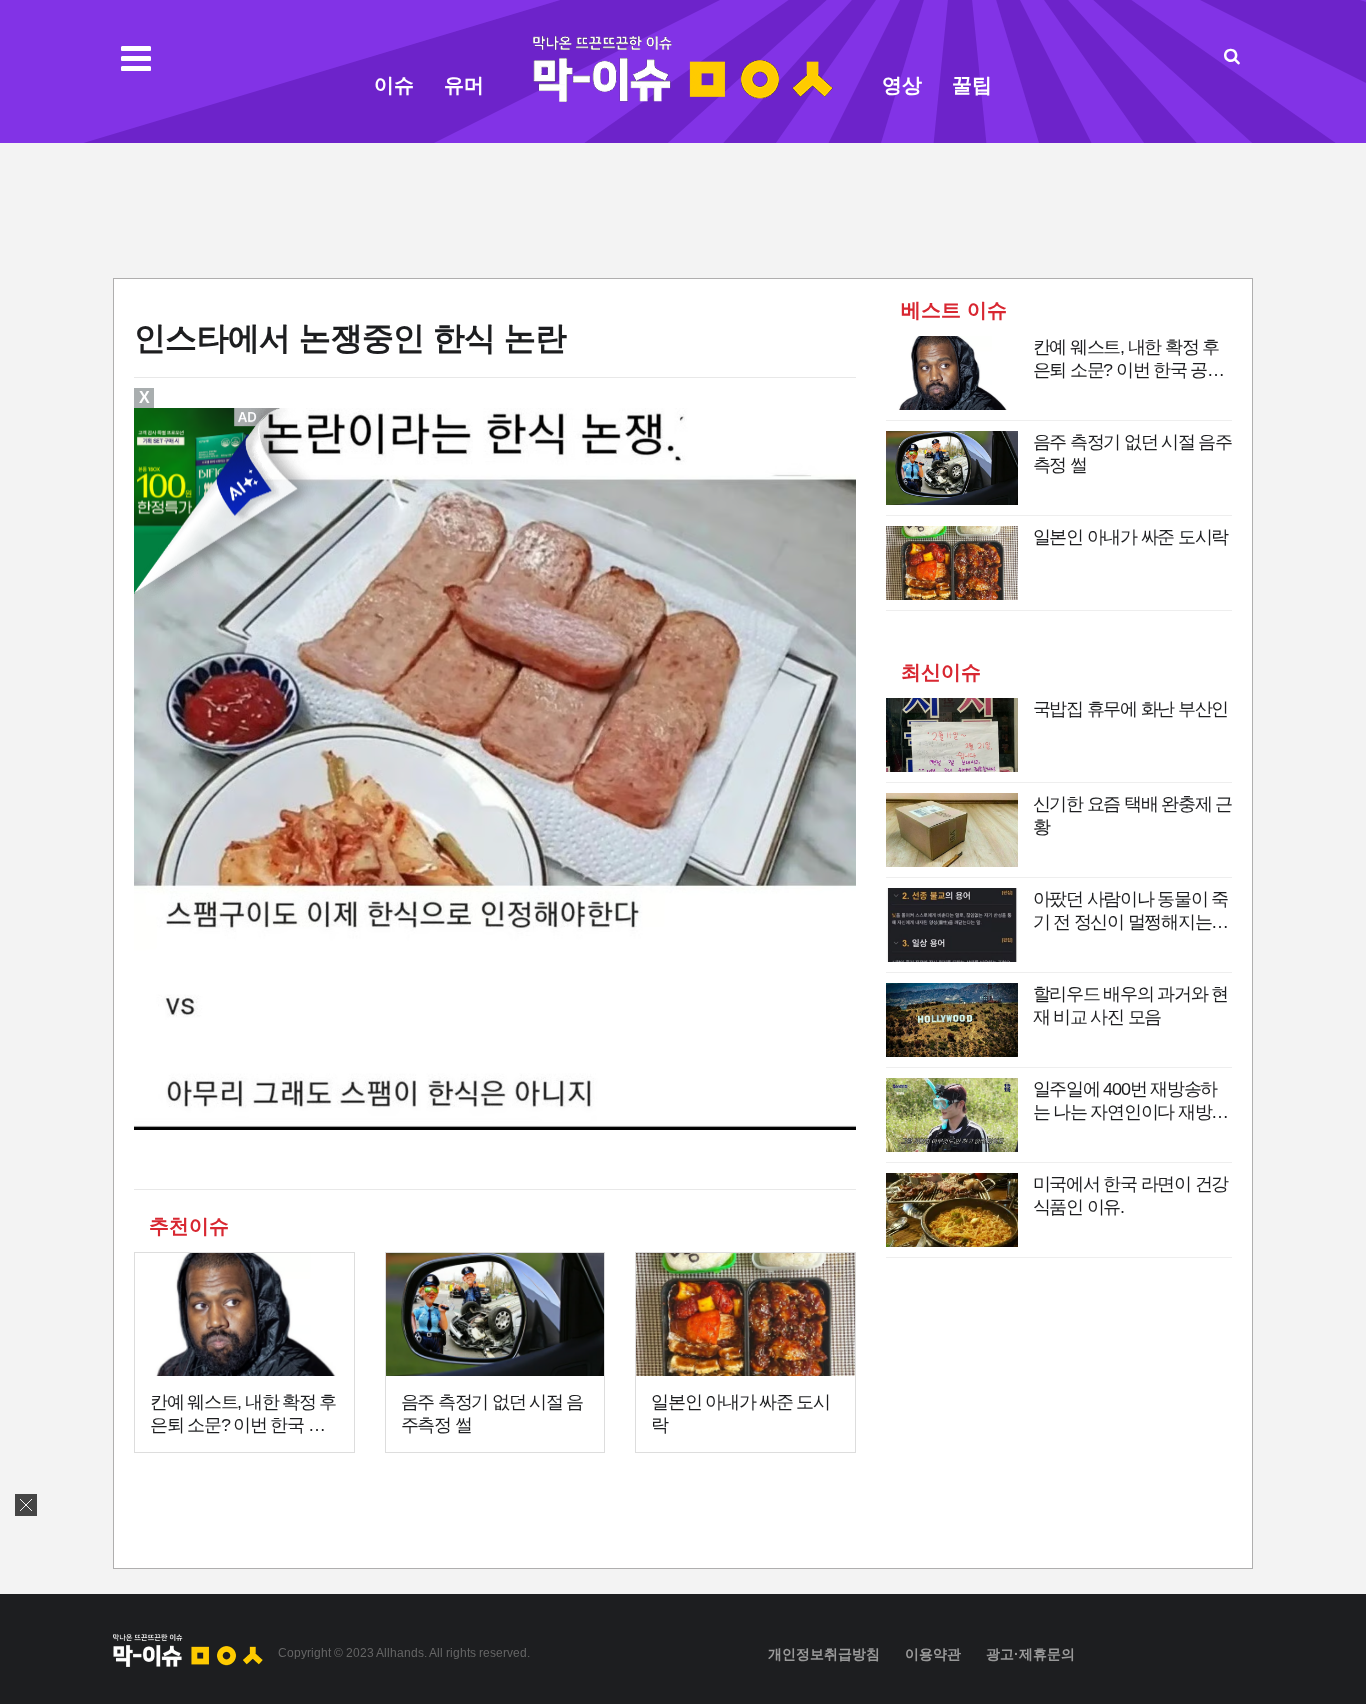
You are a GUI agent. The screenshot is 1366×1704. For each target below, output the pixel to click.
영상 (902, 85)
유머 (464, 85)
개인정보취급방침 (824, 1654)
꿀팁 (972, 85)
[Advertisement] (683, 208)
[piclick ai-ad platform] (249, 417)
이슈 (394, 85)
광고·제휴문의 (1030, 1654)
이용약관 (933, 1654)
